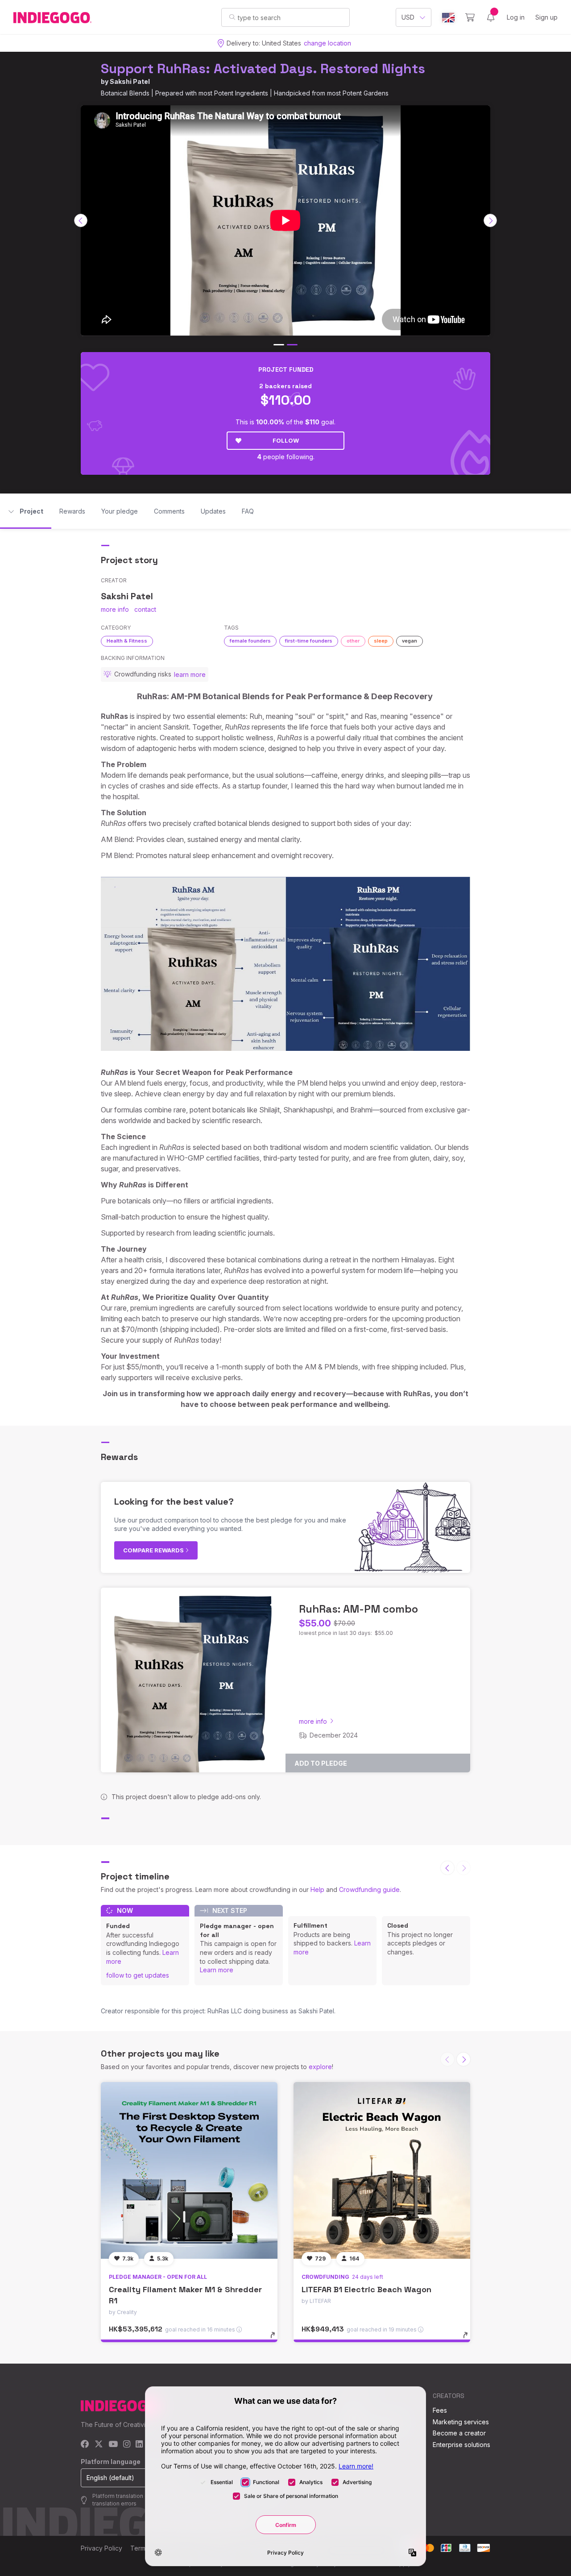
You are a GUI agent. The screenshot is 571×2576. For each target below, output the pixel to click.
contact (145, 609)
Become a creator (459, 2433)
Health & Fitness (127, 641)
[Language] (448, 18)
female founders (250, 641)
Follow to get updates (138, 1975)
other (353, 641)
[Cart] (470, 17)
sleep (381, 641)
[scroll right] (490, 220)
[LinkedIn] (139, 2445)
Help (317, 1889)
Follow (286, 440)
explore (320, 2067)
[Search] (232, 17)
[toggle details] (277, 2340)
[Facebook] (85, 2445)
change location (327, 43)
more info (115, 609)
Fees (440, 2410)
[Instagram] (127, 2445)
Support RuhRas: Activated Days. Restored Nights (263, 68)
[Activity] (491, 17)
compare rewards (154, 1550)
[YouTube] (113, 2445)
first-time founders (309, 641)
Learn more (217, 1970)
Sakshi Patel (130, 81)
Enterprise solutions (461, 2445)
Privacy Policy (101, 2548)
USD (408, 17)
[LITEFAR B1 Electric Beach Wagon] (382, 2170)
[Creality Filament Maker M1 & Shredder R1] (189, 2170)
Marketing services (461, 2422)
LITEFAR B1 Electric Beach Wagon (366, 2289)
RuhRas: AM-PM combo (358, 1609)
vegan (410, 641)
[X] (99, 2445)
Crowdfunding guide (369, 1889)
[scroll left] (81, 220)
